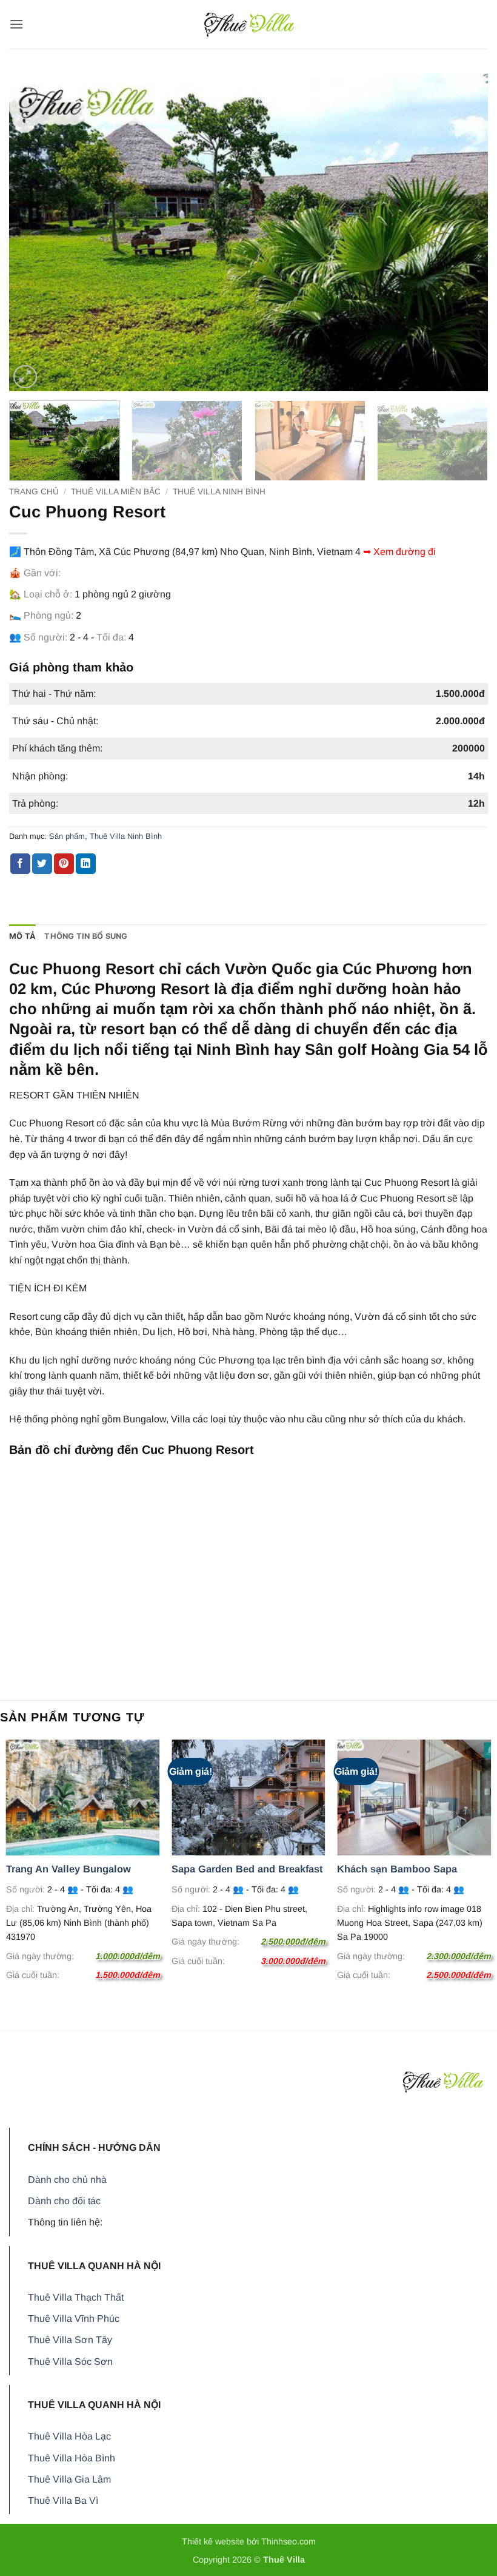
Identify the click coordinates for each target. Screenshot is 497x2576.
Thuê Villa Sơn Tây (70, 2340)
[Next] (463, 232)
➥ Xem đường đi (399, 552)
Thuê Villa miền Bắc (116, 492)
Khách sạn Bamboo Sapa (397, 1869)
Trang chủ (34, 492)
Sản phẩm (67, 836)
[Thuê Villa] (249, 24)
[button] (16, 24)
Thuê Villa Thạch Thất (76, 2297)
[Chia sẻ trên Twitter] (42, 864)
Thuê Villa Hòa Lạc (69, 2436)
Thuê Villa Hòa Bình (72, 2458)
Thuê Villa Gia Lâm (69, 2479)
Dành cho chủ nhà (67, 2180)
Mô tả (22, 936)
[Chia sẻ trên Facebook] (20, 864)
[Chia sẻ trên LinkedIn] (86, 864)
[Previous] (34, 232)
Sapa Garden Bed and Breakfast (247, 1869)
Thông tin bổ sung (86, 936)
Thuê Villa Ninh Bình (219, 492)
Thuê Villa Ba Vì (63, 2500)
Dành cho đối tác (64, 2201)
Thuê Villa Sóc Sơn (70, 2362)
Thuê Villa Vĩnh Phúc (74, 2319)
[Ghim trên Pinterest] (64, 864)
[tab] (22, 937)
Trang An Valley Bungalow (68, 1869)
